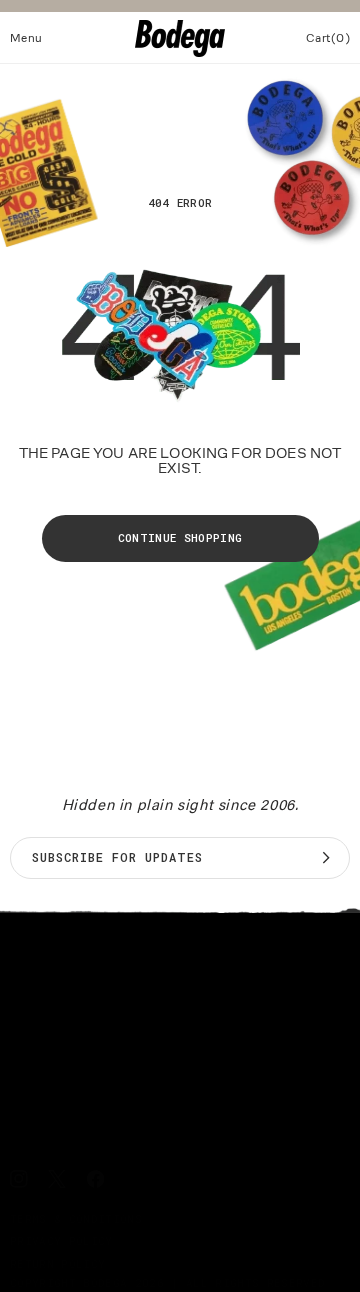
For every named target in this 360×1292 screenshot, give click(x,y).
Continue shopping (180, 537)
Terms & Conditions (76, 1218)
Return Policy (57, 1263)
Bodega (105, 1282)
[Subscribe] (326, 858)
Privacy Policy (61, 1240)
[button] (26, 38)
